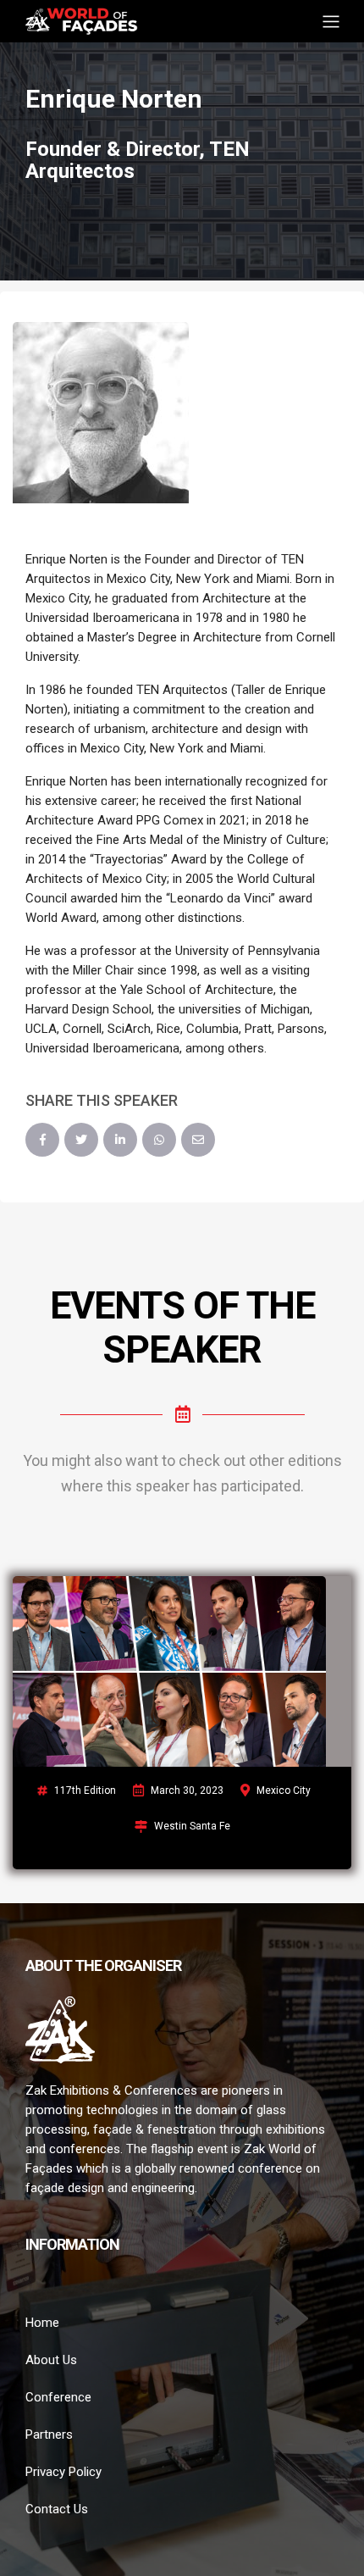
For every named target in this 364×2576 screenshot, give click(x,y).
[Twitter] (81, 1140)
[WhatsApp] (159, 1140)
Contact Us (57, 2509)
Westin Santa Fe (192, 1826)
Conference (58, 2397)
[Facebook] (42, 1140)
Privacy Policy (63, 2472)
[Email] (198, 1140)
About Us (51, 2360)
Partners (49, 2434)
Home (42, 2323)
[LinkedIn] (120, 1140)
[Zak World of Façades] (81, 20)
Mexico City (284, 1790)
